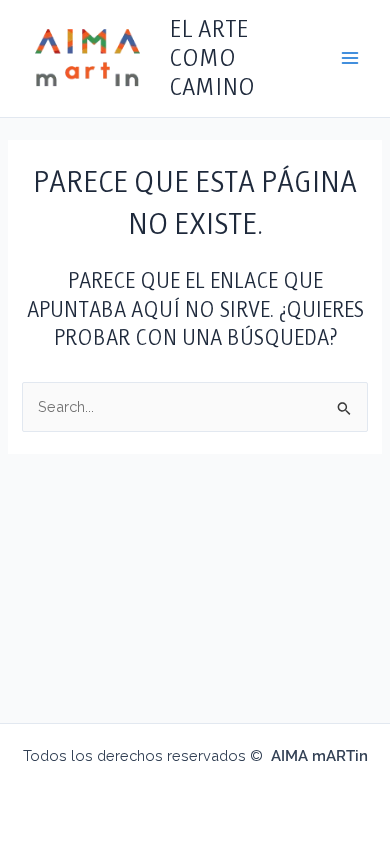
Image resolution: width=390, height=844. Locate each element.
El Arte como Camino (212, 58)
